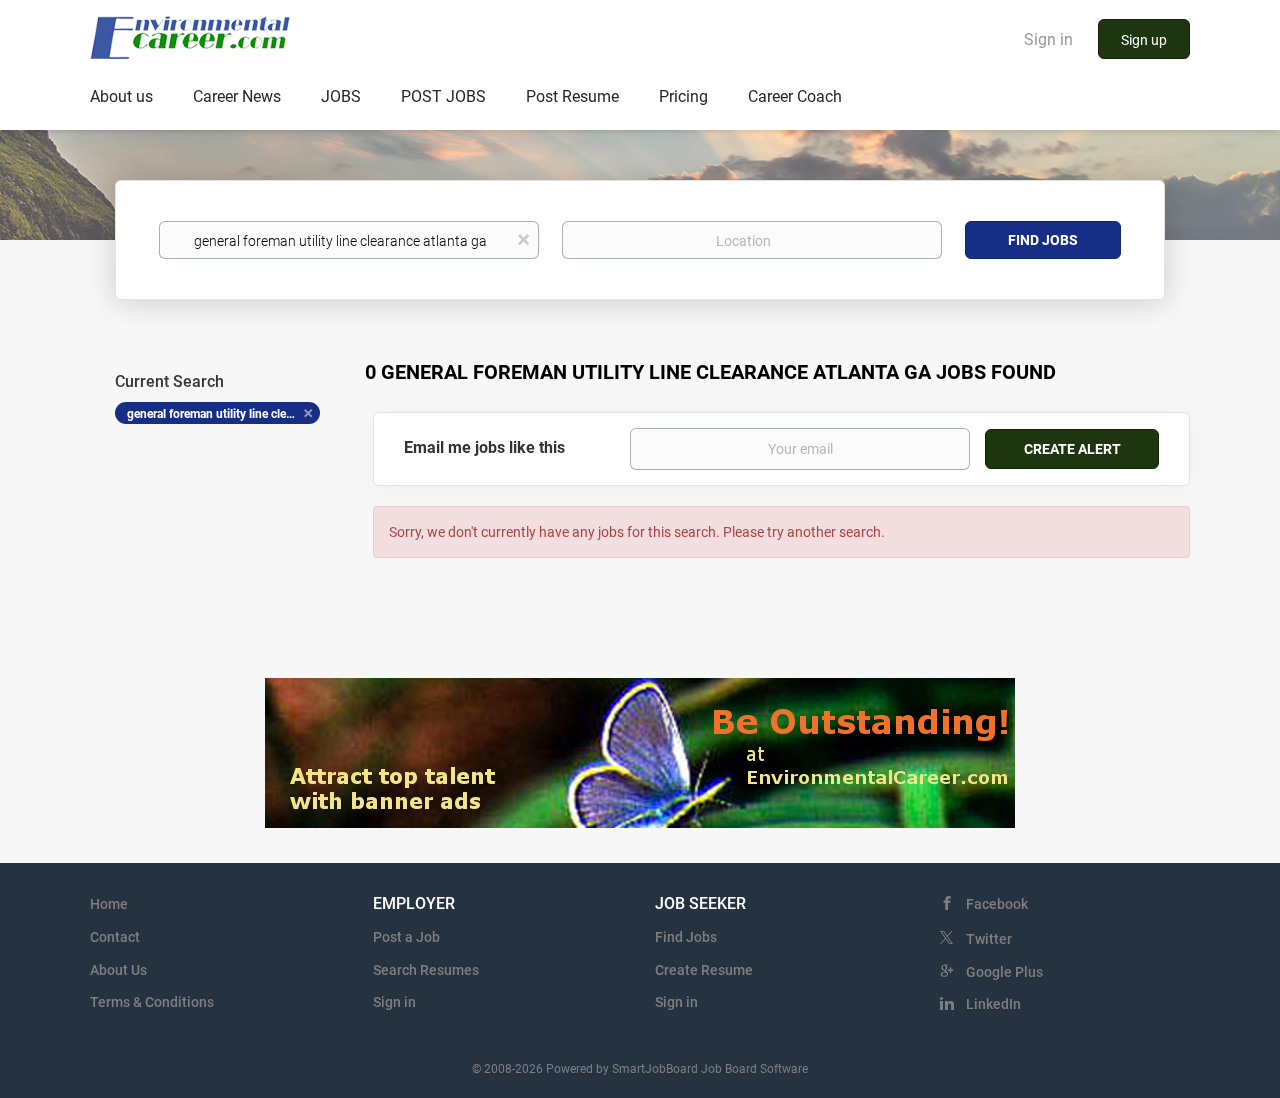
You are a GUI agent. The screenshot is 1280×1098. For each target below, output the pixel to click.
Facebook (997, 904)
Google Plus (1004, 972)
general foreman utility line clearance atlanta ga (223, 414)
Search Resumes (426, 970)
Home (109, 904)
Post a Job (406, 937)
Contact (115, 937)
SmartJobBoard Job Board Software (710, 1069)
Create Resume (704, 970)
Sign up (1144, 40)
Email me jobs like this (484, 447)
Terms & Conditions (152, 1002)
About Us (118, 970)
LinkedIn (993, 1004)
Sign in (1048, 39)
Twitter (989, 939)
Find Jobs (1043, 240)
